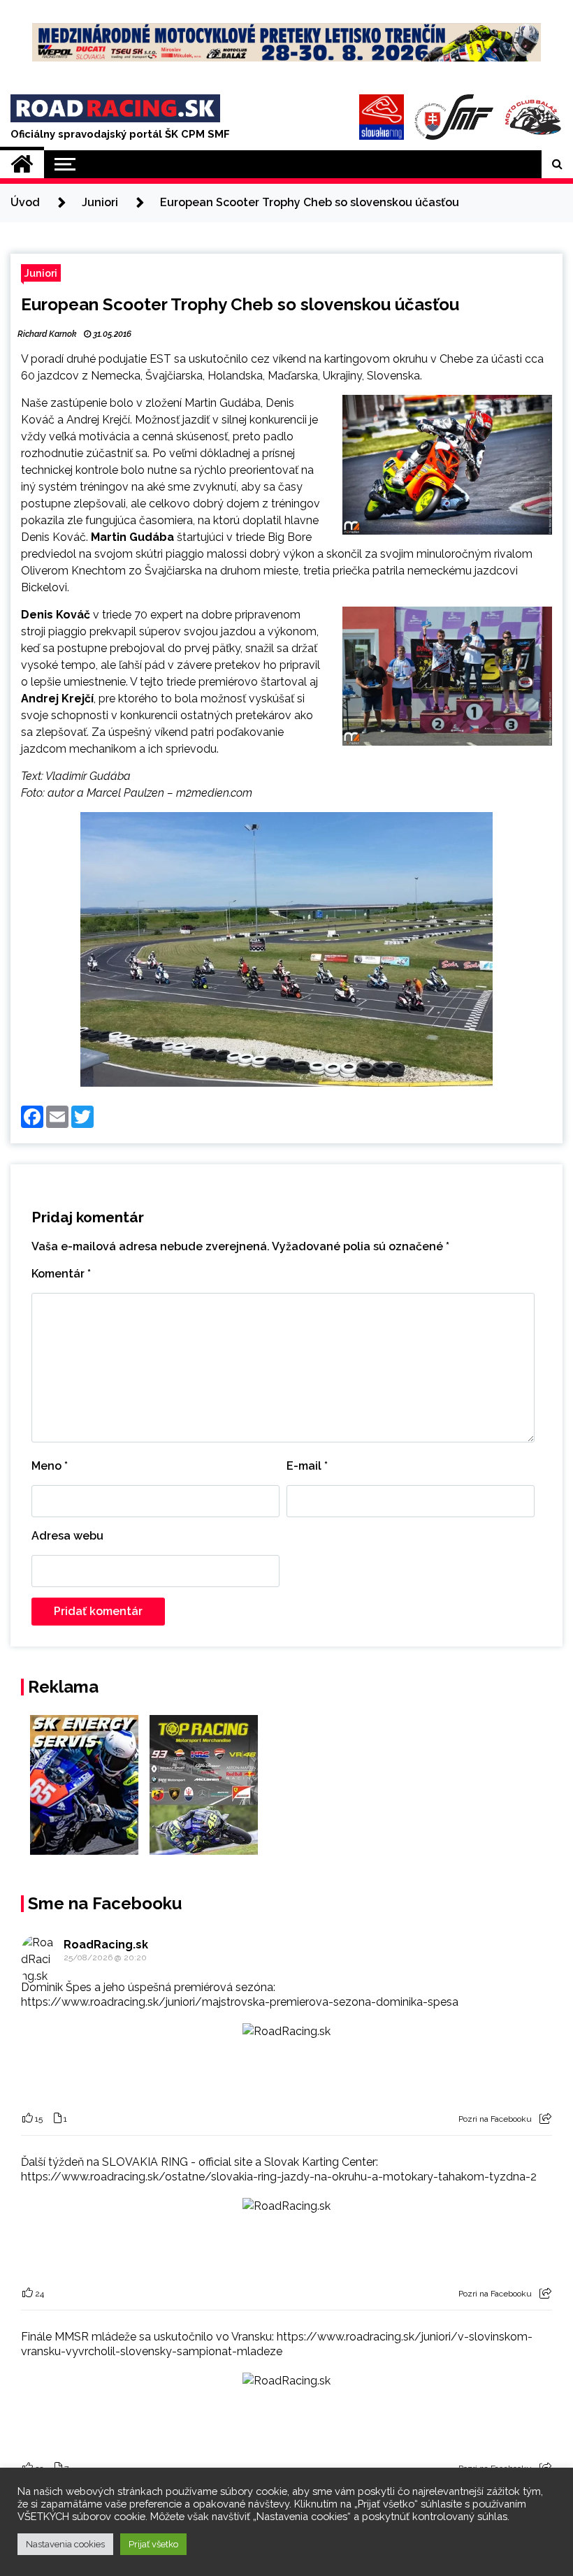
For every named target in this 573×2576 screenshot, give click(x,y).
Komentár (61, 1274)
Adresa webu (67, 1536)
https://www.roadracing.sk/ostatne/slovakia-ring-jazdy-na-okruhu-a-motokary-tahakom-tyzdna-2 (279, 2177)
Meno (50, 1466)
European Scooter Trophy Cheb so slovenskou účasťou (240, 304)
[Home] (22, 164)
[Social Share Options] (545, 2119)
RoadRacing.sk (106, 1945)
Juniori (41, 273)
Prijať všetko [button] (153, 2544)
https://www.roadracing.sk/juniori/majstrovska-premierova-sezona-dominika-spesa (240, 2002)
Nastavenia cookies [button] (65, 2544)
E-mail (307, 1466)
